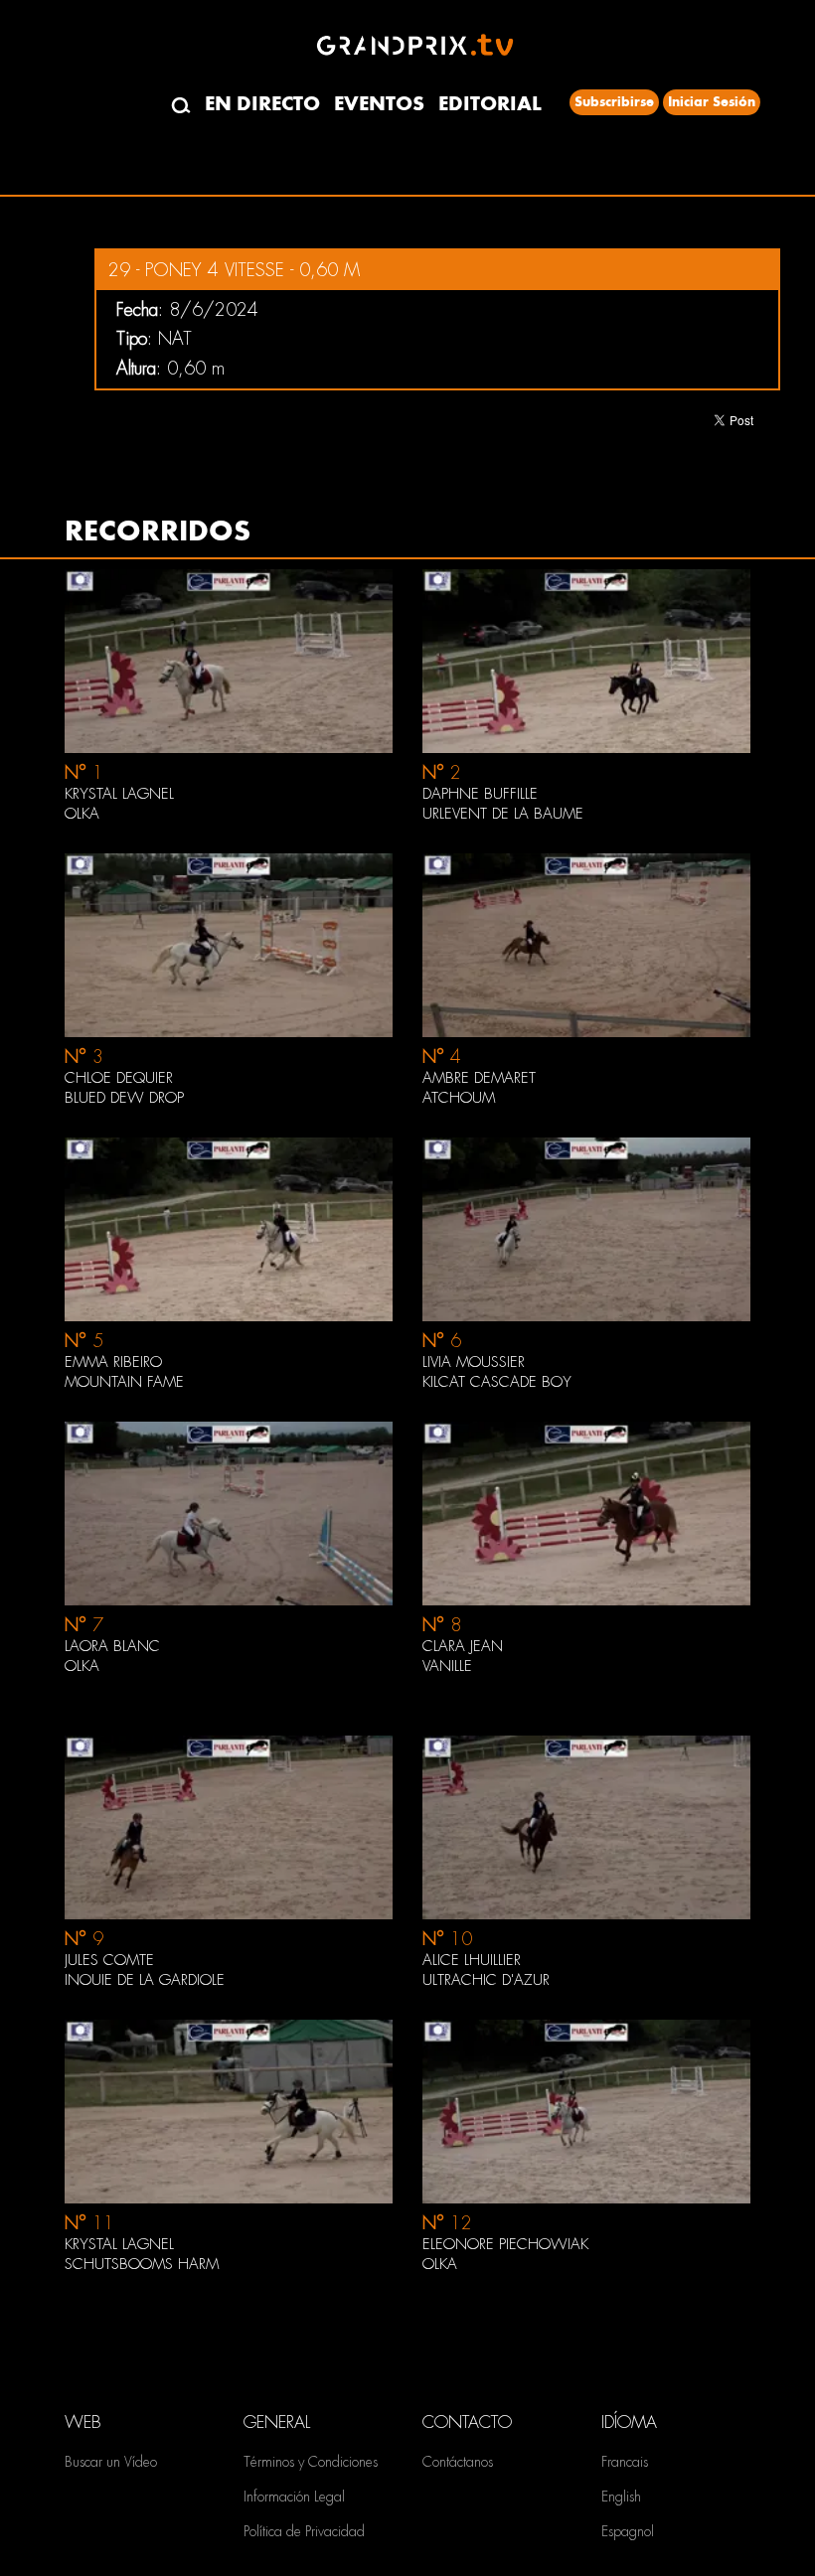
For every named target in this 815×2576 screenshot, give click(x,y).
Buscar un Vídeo (111, 2462)
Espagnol (628, 2531)
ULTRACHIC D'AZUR (486, 1980)
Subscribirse (614, 102)
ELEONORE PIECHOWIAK (505, 2244)
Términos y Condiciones (311, 2462)
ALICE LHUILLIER (472, 1960)
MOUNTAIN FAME (124, 1382)
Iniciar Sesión (712, 102)
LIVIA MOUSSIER (474, 1362)
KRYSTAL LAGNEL (119, 794)
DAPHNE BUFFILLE (480, 794)
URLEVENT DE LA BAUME (503, 814)
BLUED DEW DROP (124, 1098)
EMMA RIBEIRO (113, 1362)
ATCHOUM (459, 1098)
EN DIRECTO (262, 104)
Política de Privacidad (304, 2531)
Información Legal (294, 2497)
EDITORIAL (490, 104)
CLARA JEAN (463, 1646)
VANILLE (447, 1666)
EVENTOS (379, 104)
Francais (625, 2462)
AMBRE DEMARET (479, 1078)
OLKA (82, 814)
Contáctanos (458, 2462)
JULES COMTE (109, 1960)
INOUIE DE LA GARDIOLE (145, 1980)
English (621, 2497)
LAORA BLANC (112, 1646)
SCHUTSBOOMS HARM (142, 2264)
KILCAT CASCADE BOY (497, 1382)
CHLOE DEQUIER (119, 1078)
